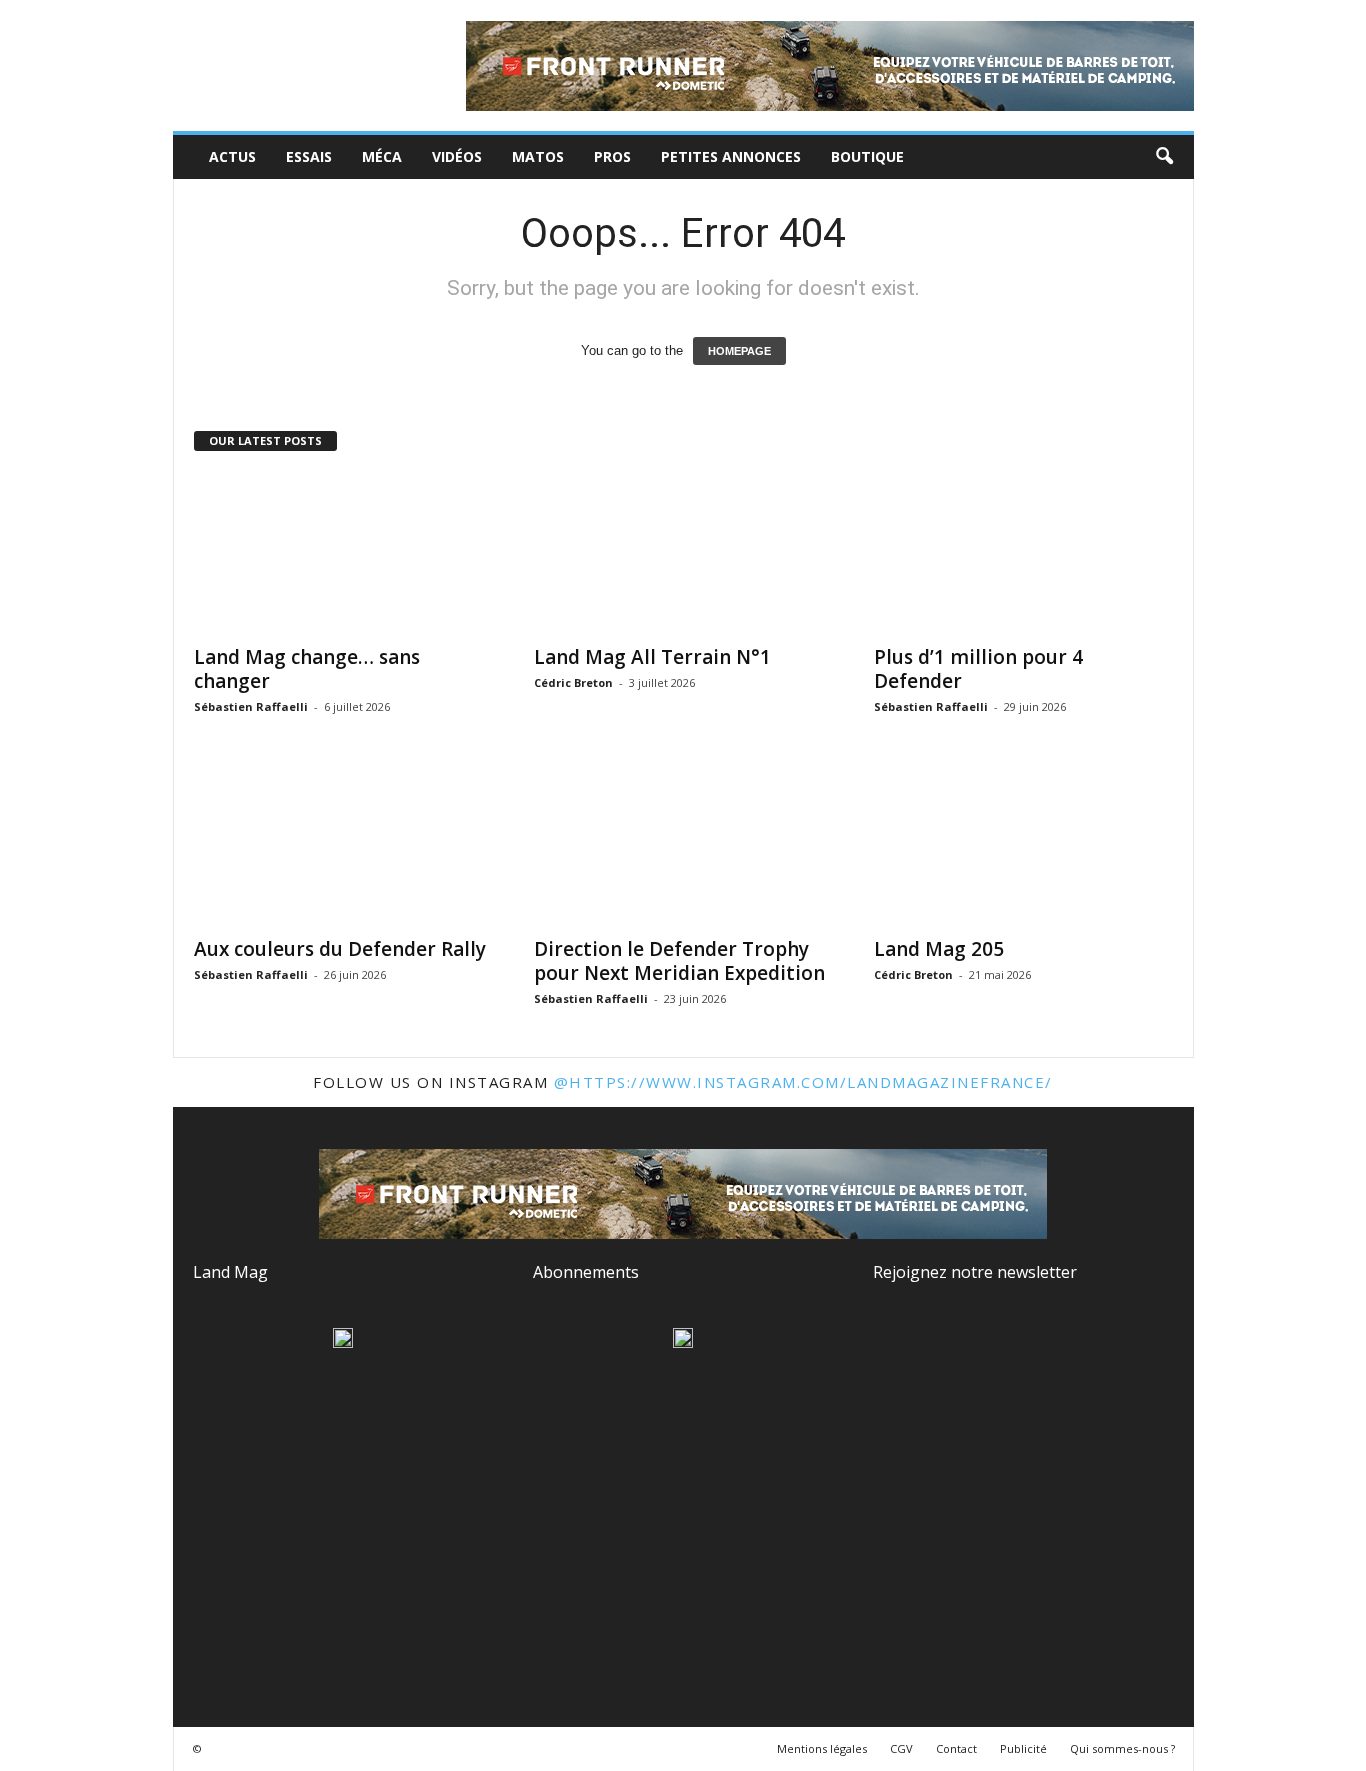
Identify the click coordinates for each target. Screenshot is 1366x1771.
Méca (382, 156)
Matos (538, 156)
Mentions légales (822, 1748)
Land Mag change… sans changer (307, 669)
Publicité (1023, 1748)
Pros (612, 156)
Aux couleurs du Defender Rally (340, 949)
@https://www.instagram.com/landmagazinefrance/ (803, 1082)
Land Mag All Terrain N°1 (652, 657)
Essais (309, 156)
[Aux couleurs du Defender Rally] (344, 845)
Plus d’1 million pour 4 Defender (978, 669)
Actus (232, 156)
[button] (1164, 157)
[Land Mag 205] (1024, 845)
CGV (901, 1748)
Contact (956, 1748)
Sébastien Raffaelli (251, 706)
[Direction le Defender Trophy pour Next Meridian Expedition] (684, 845)
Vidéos (457, 156)
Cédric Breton (573, 682)
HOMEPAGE (739, 351)
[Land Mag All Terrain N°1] (684, 553)
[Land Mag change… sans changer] (344, 553)
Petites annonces (731, 156)
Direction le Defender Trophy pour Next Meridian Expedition (679, 961)
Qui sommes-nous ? (1122, 1748)
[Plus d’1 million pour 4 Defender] (1024, 553)
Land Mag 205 (939, 949)
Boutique (867, 156)
